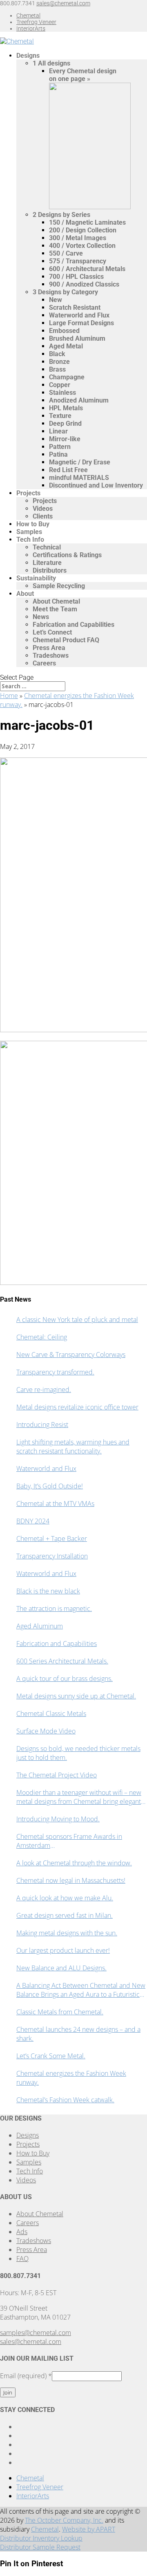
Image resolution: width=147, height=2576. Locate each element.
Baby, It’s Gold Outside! (50, 1486)
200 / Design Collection (83, 230)
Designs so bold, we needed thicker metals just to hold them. (78, 1753)
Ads (22, 2232)
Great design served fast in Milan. (65, 1915)
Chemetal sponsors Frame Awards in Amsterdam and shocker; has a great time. (69, 1841)
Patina (58, 454)
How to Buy (33, 524)
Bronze (59, 362)
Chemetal (28, 15)
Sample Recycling (59, 586)
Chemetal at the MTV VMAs (55, 1504)
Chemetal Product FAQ (66, 640)
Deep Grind (65, 423)
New (56, 300)
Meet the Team (55, 609)
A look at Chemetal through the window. (74, 1863)
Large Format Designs (81, 323)
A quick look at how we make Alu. (65, 1898)
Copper (60, 385)
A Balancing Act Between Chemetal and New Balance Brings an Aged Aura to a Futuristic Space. (81, 1990)
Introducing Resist (42, 1425)
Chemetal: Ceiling (42, 1337)
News (41, 617)
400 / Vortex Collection (82, 246)
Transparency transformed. (55, 1372)
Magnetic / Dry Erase (80, 462)
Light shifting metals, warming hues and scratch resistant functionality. (73, 1447)
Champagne (67, 377)
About (25, 594)
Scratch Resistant (75, 308)
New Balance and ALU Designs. (61, 1968)
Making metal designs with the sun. (67, 1933)
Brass (57, 369)
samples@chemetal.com (36, 2333)
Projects (28, 493)
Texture (60, 416)
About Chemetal (56, 601)
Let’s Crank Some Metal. (51, 2056)
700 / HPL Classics (76, 277)
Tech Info (30, 539)
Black (57, 354)
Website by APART (89, 2529)
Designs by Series (61, 215)
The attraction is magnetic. (54, 1609)
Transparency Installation (52, 1556)
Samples (29, 532)
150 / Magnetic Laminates (87, 222)
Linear (58, 431)
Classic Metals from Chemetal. (60, 2012)
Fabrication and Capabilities (73, 625)
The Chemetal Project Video (57, 1775)
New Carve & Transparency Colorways (71, 1355)
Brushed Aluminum (77, 338)
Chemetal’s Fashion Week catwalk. (65, 2100)
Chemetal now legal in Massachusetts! (71, 1880)
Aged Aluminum (40, 1626)
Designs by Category (65, 292)
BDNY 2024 (33, 1521)
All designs (51, 63)
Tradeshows (51, 655)
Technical (47, 547)
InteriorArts (31, 28)
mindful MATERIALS (79, 478)
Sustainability (36, 578)
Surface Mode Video (46, 1731)
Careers (44, 663)
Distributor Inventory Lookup (41, 2538)
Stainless (62, 393)
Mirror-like (65, 439)
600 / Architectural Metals (87, 269)
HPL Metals (66, 408)
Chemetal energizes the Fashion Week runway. (71, 2078)
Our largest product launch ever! (63, 1950)
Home (9, 696)
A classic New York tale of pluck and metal (77, 1320)
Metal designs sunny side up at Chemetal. (76, 1696)
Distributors (50, 570)
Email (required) (26, 2376)
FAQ (22, 2259)
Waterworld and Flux (79, 315)
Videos (43, 509)
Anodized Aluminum (79, 400)
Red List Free (68, 470)
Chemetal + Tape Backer (52, 1539)
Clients (43, 516)
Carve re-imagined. (44, 1390)
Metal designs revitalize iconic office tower (77, 1407)
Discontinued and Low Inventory (96, 485)
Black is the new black (48, 1591)
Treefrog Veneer (36, 22)
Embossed (64, 331)
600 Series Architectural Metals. (62, 1661)
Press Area (49, 648)
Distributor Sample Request (40, 2547)
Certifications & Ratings (67, 555)
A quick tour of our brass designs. (65, 1679)
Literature (47, 563)
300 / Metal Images (78, 238)
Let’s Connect (52, 632)
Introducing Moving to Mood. (58, 1819)
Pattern (60, 447)
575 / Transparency (78, 261)
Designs (28, 56)
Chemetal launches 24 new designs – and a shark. (78, 2034)
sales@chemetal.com (31, 2342)
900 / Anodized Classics (84, 284)
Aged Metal (66, 346)
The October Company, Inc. (64, 2520)
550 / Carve (66, 253)
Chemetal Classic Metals (51, 1714)
